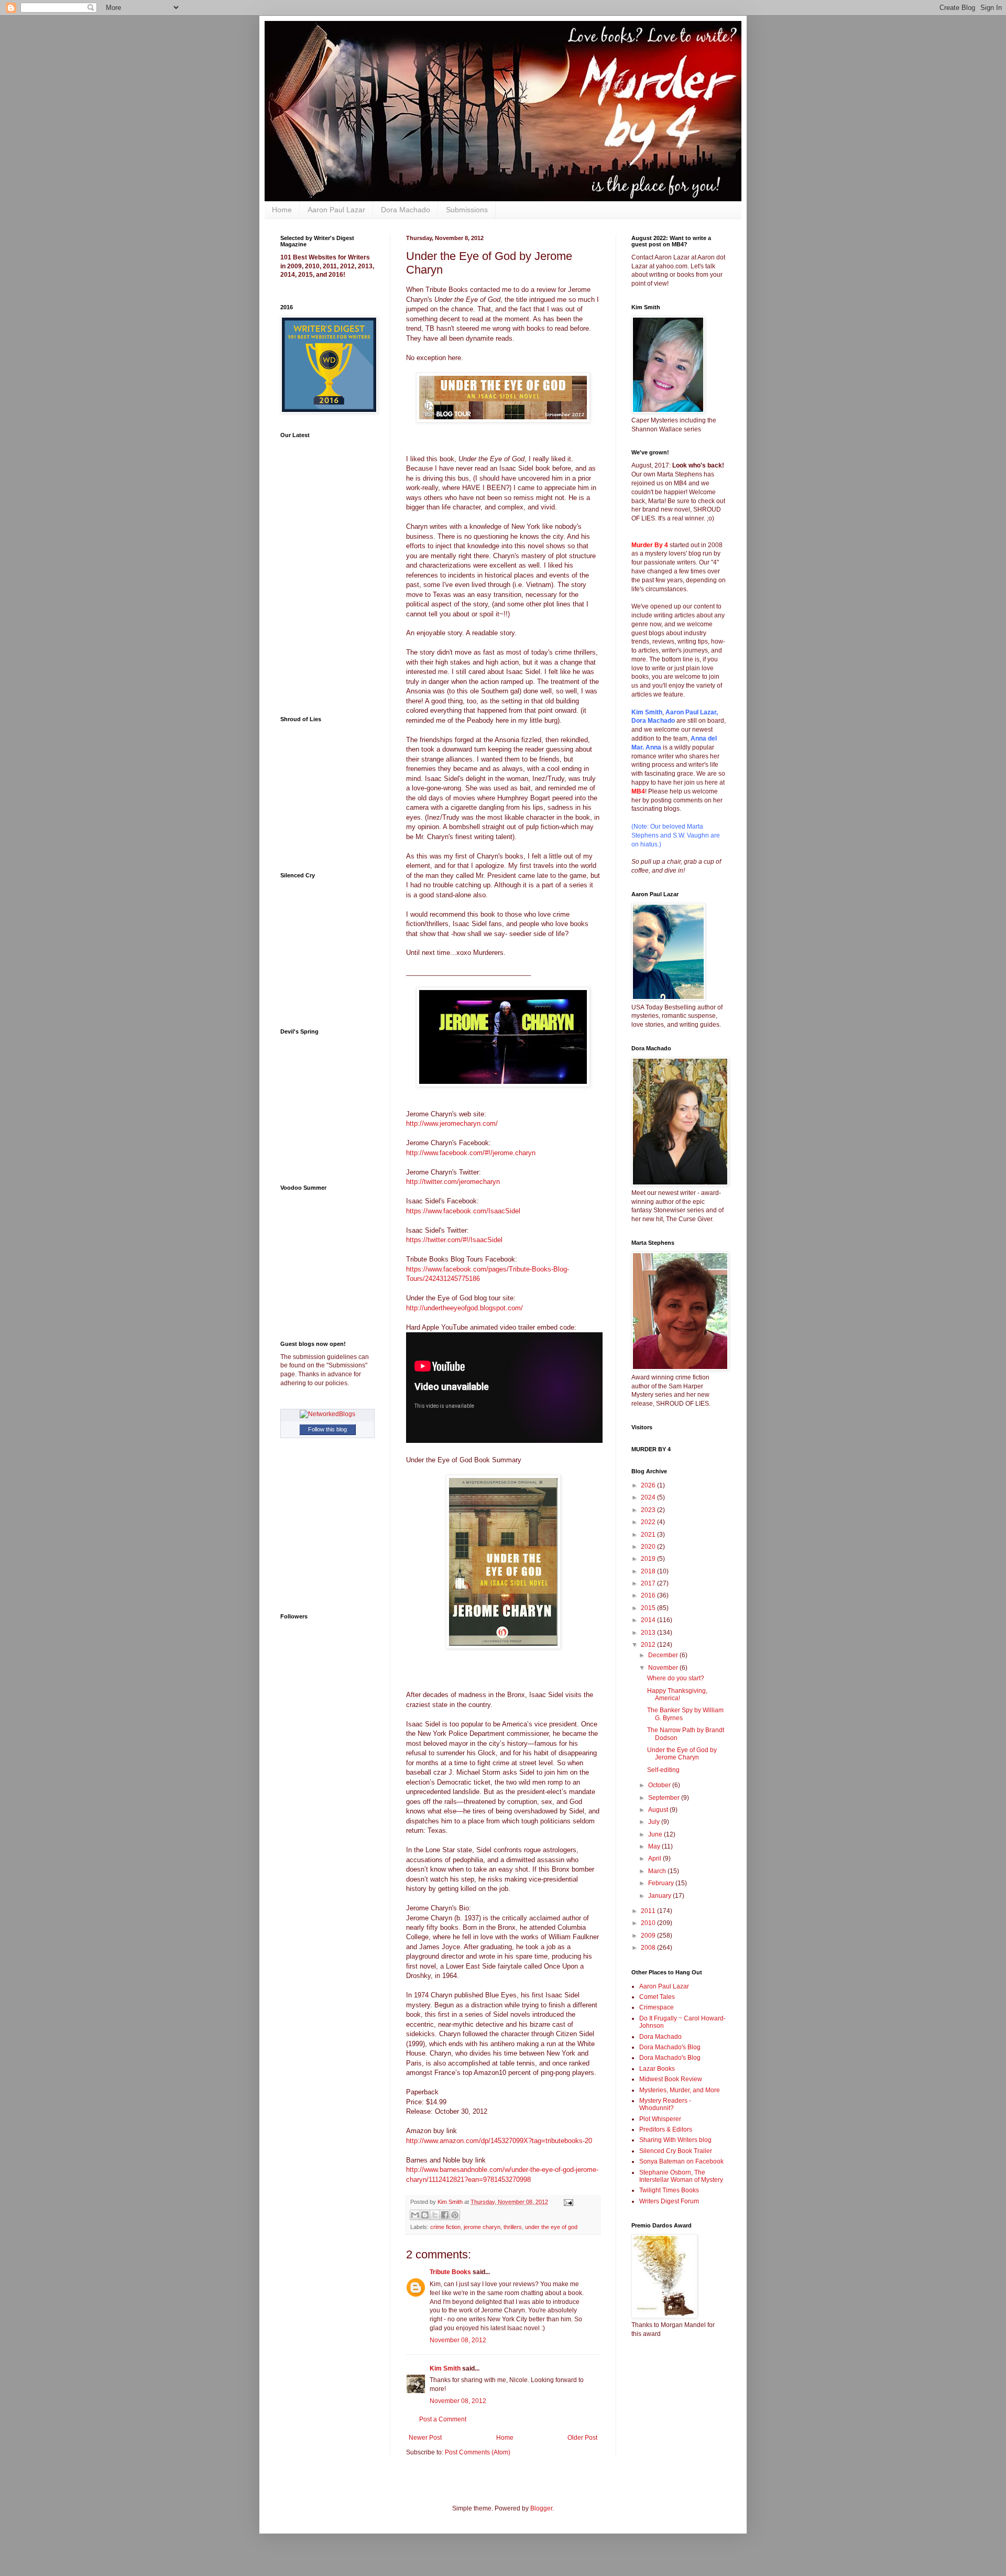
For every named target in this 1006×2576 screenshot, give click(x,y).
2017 (649, 1583)
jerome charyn (482, 2227)
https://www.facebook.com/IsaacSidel (463, 1211)
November (664, 1668)
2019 (649, 1559)
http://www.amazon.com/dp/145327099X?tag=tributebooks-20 (499, 2141)
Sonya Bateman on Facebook (681, 2161)
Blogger (541, 2508)
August (659, 1810)
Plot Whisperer (660, 2119)
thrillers (513, 2227)
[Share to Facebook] (445, 2215)
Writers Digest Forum (669, 2201)
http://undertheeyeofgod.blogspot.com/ (464, 1308)
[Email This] (415, 2215)
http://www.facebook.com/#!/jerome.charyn (471, 1153)
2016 (649, 1595)
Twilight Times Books (669, 2190)
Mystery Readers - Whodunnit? (665, 2104)
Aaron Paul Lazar (336, 210)
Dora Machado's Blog (670, 2047)
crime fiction (445, 2227)
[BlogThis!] (425, 2215)
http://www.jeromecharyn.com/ (452, 1123)
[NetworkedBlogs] (327, 1414)
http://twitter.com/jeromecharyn (453, 1182)
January (660, 1896)
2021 (649, 1535)
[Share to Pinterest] (455, 2215)
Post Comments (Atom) (478, 2452)
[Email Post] (567, 2202)
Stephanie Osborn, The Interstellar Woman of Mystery (681, 2176)
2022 (649, 1522)
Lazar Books (657, 2069)
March (658, 1871)
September (665, 1798)
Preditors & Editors (666, 2129)
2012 (649, 1645)
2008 (649, 1948)
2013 (649, 1633)
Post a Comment (443, 2419)
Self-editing (663, 1770)
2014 (649, 1620)
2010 (649, 1923)
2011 (649, 1911)
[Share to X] (435, 2215)
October (660, 1785)
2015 (649, 1608)
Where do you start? (676, 1678)
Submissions (467, 210)
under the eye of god (551, 2227)
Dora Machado (406, 210)
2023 (649, 1510)
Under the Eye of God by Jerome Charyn (682, 1754)
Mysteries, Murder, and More (680, 2090)
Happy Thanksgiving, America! (677, 1694)
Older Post (582, 2438)
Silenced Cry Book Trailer (676, 2151)
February (662, 1883)
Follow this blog (327, 1429)
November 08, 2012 (458, 2340)
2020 (649, 1547)
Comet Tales (657, 1997)
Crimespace (657, 2007)
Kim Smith (445, 2368)
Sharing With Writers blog (675, 2140)
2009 (649, 1936)
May (655, 1846)
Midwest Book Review (671, 2079)
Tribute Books (450, 2272)
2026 (649, 1485)
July (655, 1822)
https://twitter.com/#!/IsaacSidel (454, 1240)
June (656, 1834)
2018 (649, 1571)
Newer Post (425, 2438)
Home (282, 210)
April (655, 1858)
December (664, 1655)
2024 (649, 1497)
